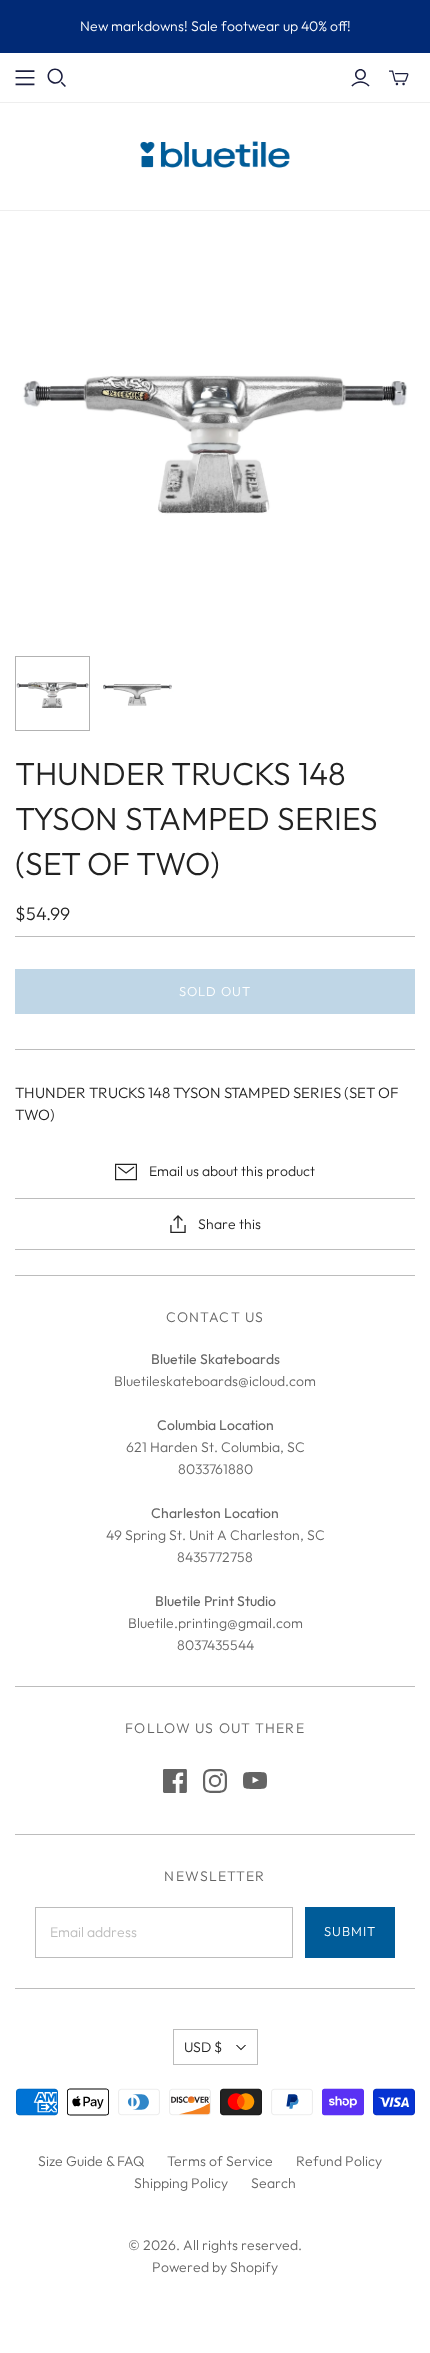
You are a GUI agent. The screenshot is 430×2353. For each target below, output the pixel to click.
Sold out (215, 991)
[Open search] (57, 78)
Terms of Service (220, 2161)
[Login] (360, 78)
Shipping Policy (181, 2183)
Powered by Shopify (215, 2267)
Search (273, 2183)
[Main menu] (25, 78)
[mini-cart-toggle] (399, 78)
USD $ (203, 2047)
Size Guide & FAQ (91, 2161)
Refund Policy (339, 2161)
